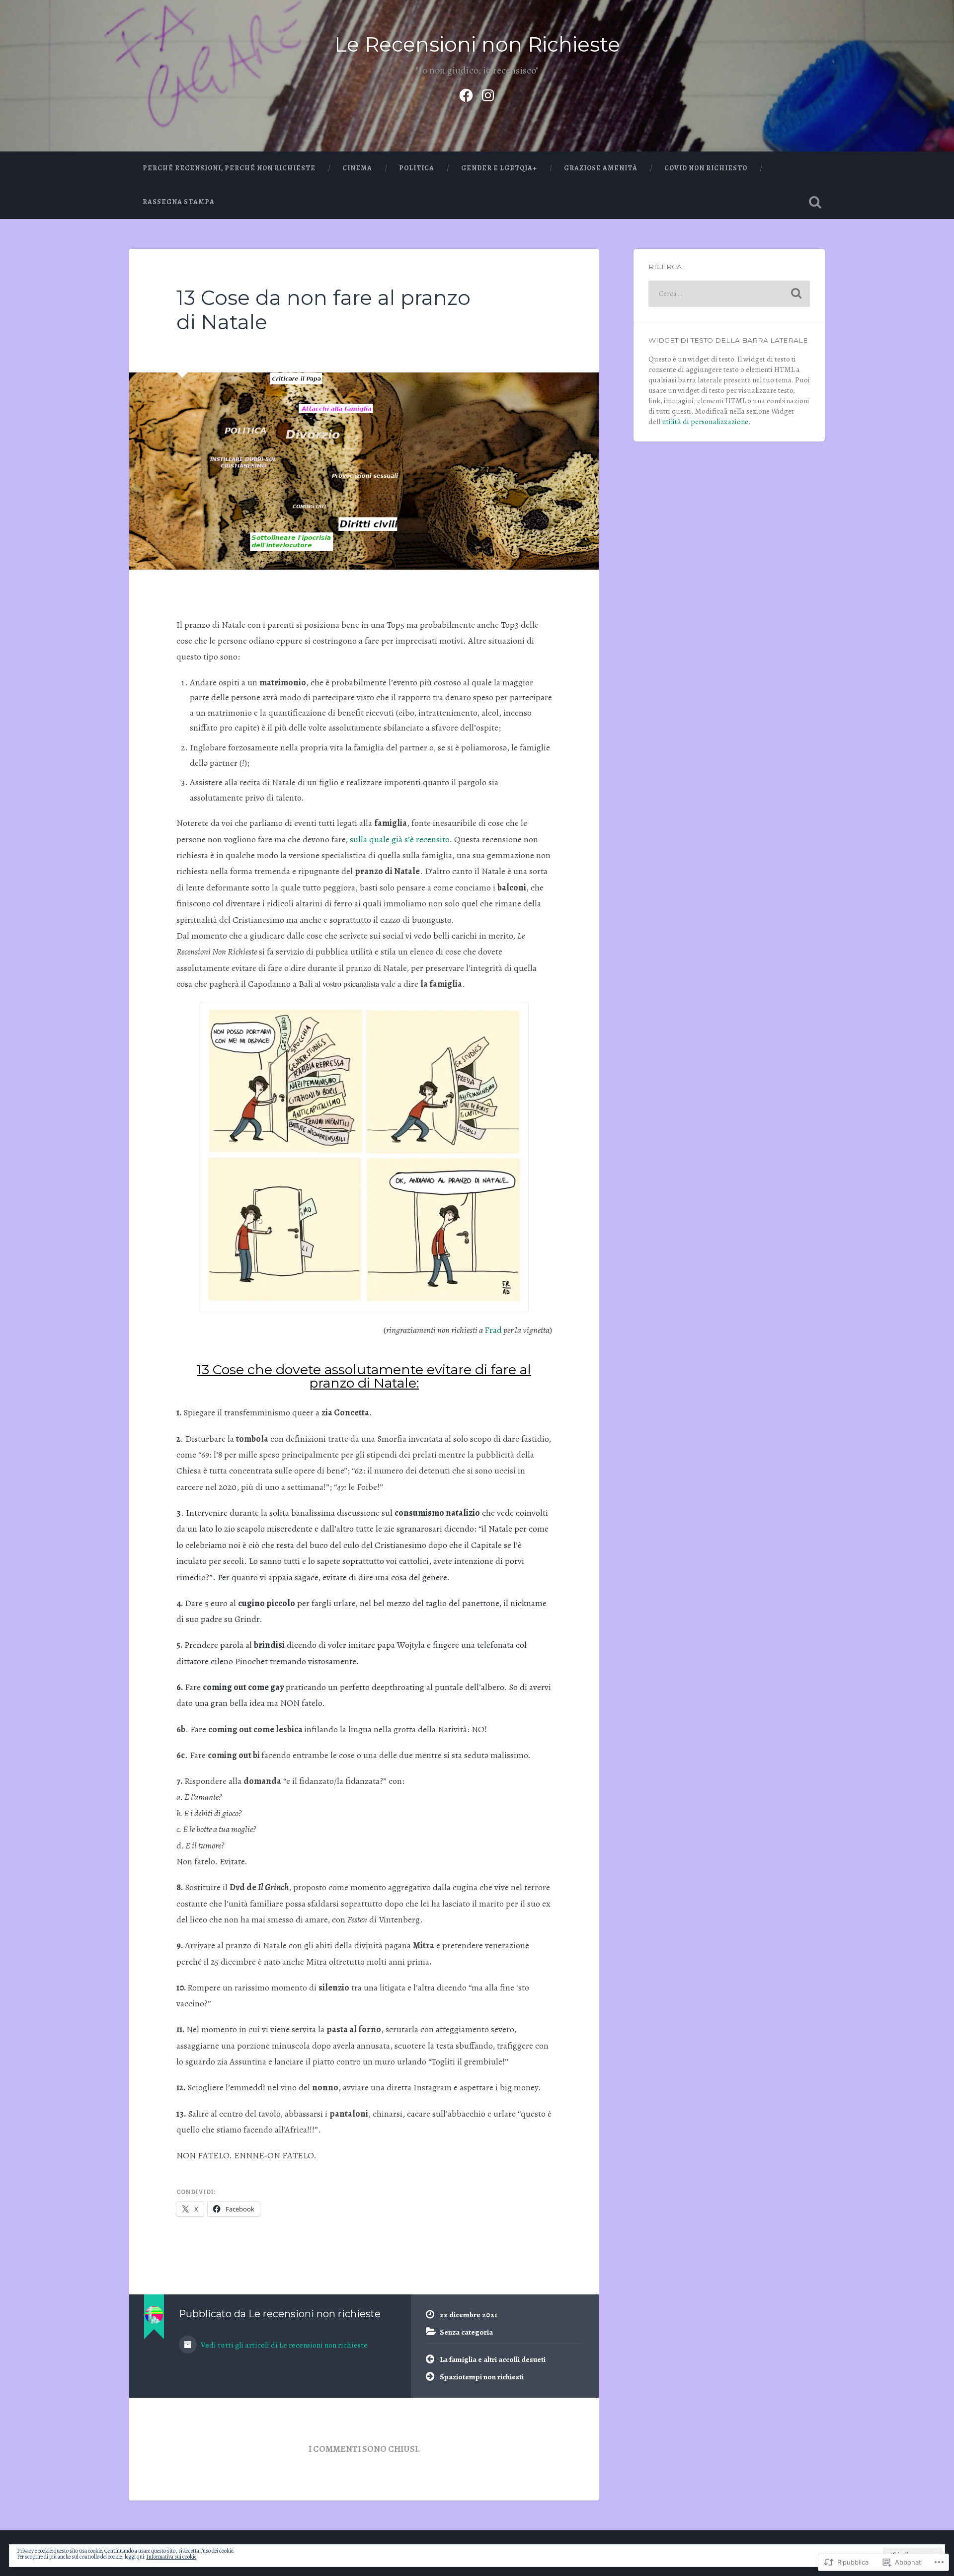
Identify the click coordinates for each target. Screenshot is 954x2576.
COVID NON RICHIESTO (706, 168)
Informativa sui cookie (171, 2557)
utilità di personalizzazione (705, 421)
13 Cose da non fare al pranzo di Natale (323, 310)
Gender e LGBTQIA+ (499, 168)
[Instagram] (488, 93)
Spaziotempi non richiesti (482, 2377)
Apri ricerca (815, 202)
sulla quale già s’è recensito (399, 839)
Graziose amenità (601, 168)
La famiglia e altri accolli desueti (493, 2359)
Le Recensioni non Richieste (477, 44)
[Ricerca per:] (729, 294)
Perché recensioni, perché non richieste (229, 168)
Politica (417, 168)
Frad (493, 1330)
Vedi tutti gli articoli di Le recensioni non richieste (283, 2345)
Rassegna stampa (179, 202)
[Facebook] (466, 93)
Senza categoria (466, 2332)
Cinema (357, 168)
